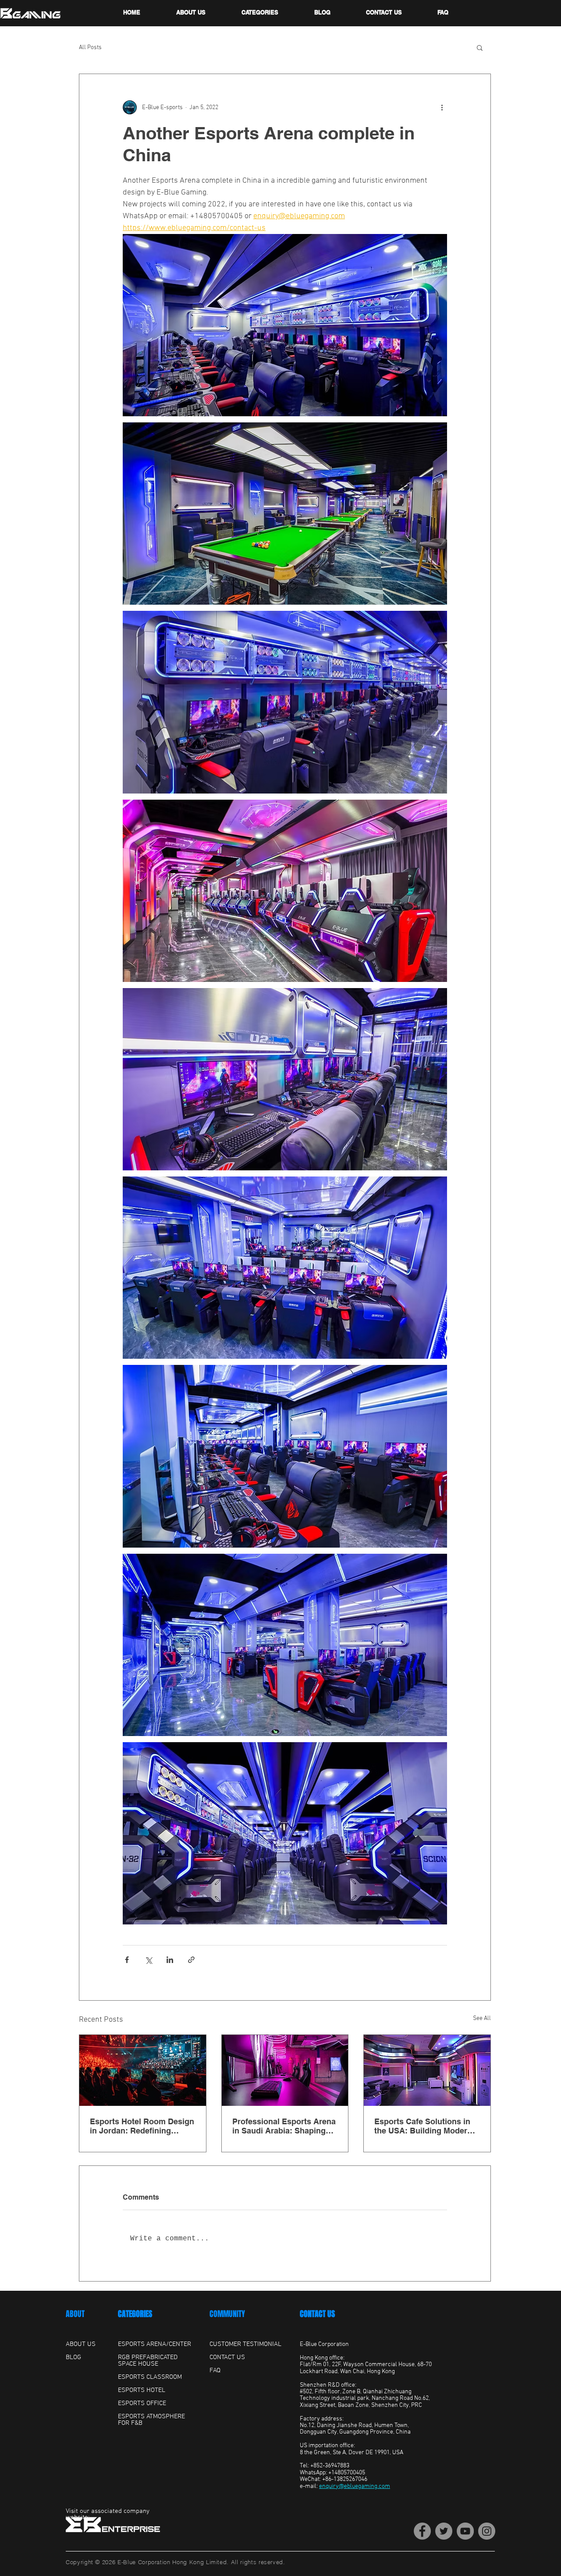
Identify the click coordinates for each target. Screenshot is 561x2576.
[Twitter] (444, 2531)
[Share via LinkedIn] (170, 1960)
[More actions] (442, 107)
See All (482, 2018)
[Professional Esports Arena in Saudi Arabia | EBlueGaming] (285, 2070)
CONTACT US (317, 2314)
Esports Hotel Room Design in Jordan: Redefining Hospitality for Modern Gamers (142, 2126)
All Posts (90, 48)
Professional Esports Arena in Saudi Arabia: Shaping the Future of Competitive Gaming (284, 2126)
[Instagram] (487, 2531)
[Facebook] (422, 2531)
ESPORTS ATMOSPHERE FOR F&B (151, 2420)
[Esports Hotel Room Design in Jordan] (143, 2070)
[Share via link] (191, 1960)
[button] (480, 47)
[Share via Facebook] (127, 1960)
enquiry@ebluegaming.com (355, 2486)
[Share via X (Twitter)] (148, 1960)
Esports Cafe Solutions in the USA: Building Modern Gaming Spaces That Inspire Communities (427, 2126)
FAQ (215, 2370)
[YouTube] (465, 2531)
